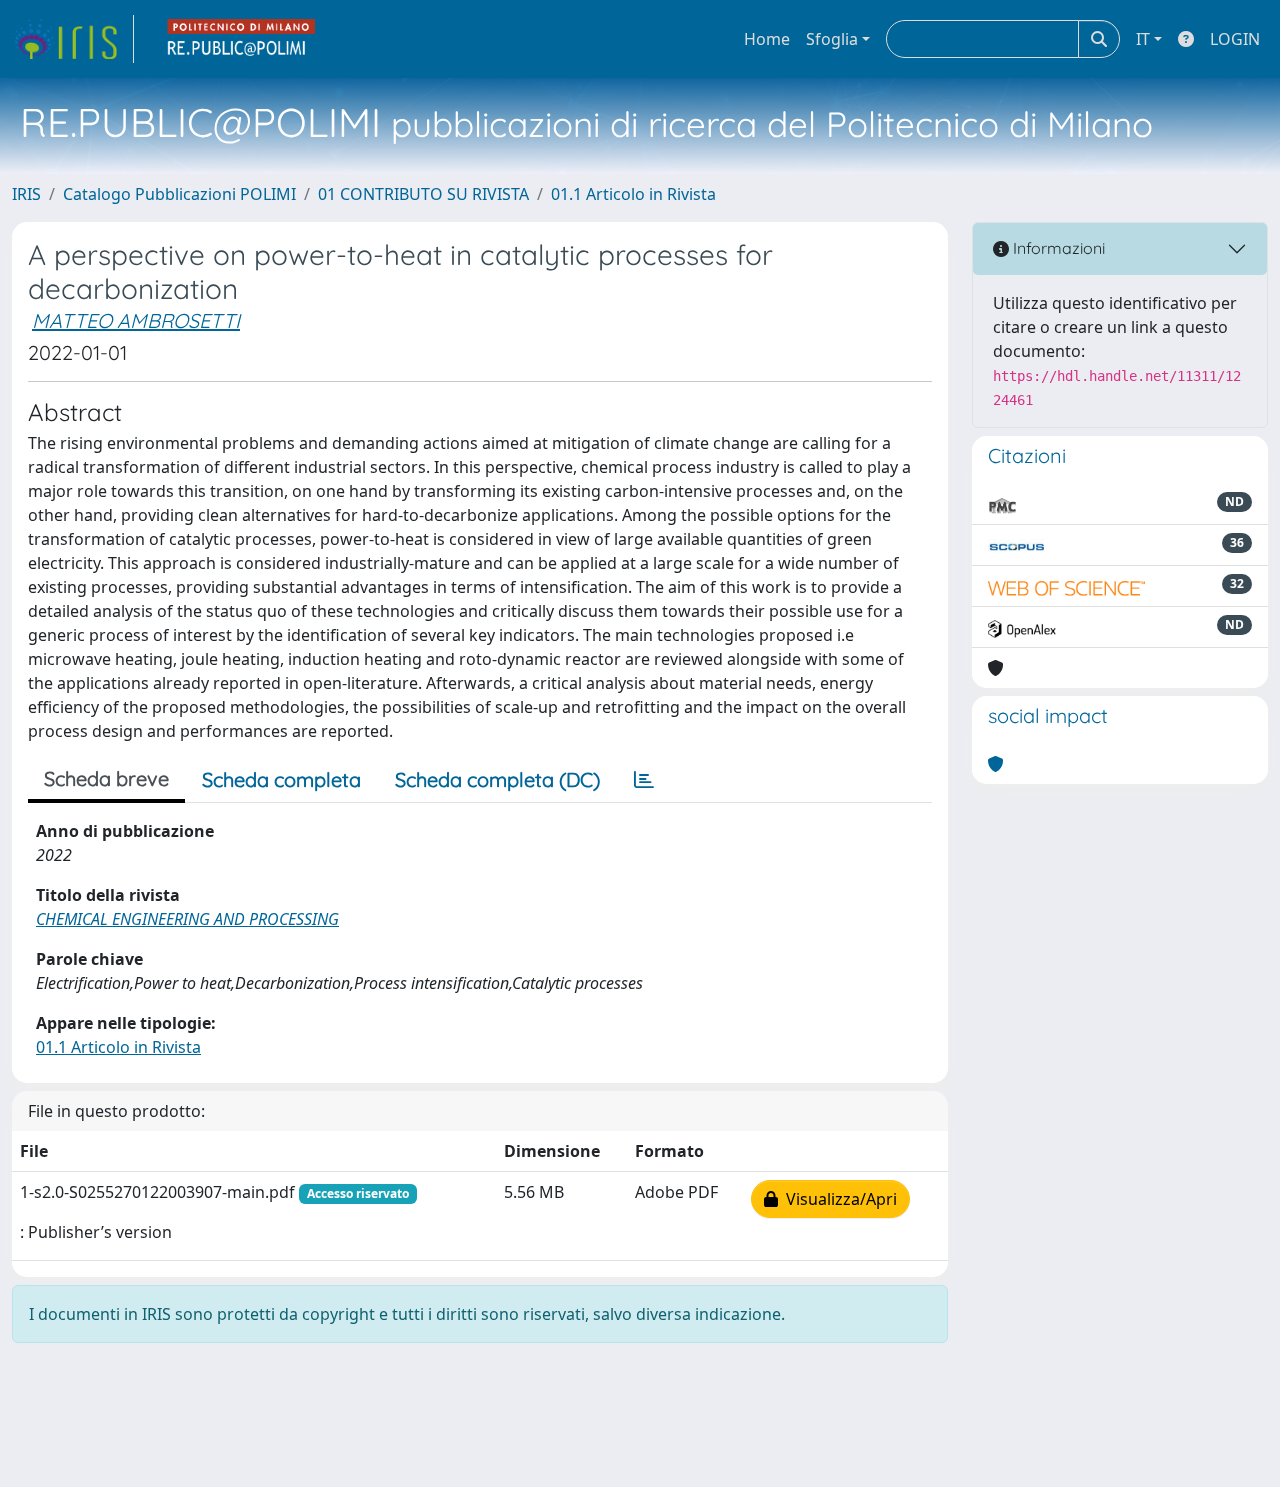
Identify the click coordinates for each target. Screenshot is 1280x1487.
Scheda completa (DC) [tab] (497, 779)
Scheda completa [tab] (281, 779)
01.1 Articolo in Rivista (633, 194)
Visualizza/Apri (837, 1199)
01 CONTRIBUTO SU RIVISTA (423, 194)
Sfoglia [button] (832, 39)
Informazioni (1057, 248)
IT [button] (1143, 39)
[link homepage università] (242, 39)
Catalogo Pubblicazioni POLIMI (179, 194)
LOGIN (1235, 39)
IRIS (26, 194)
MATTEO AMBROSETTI (136, 320)
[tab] (644, 780)
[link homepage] (73, 39)
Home (767, 39)
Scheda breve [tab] (106, 778)
